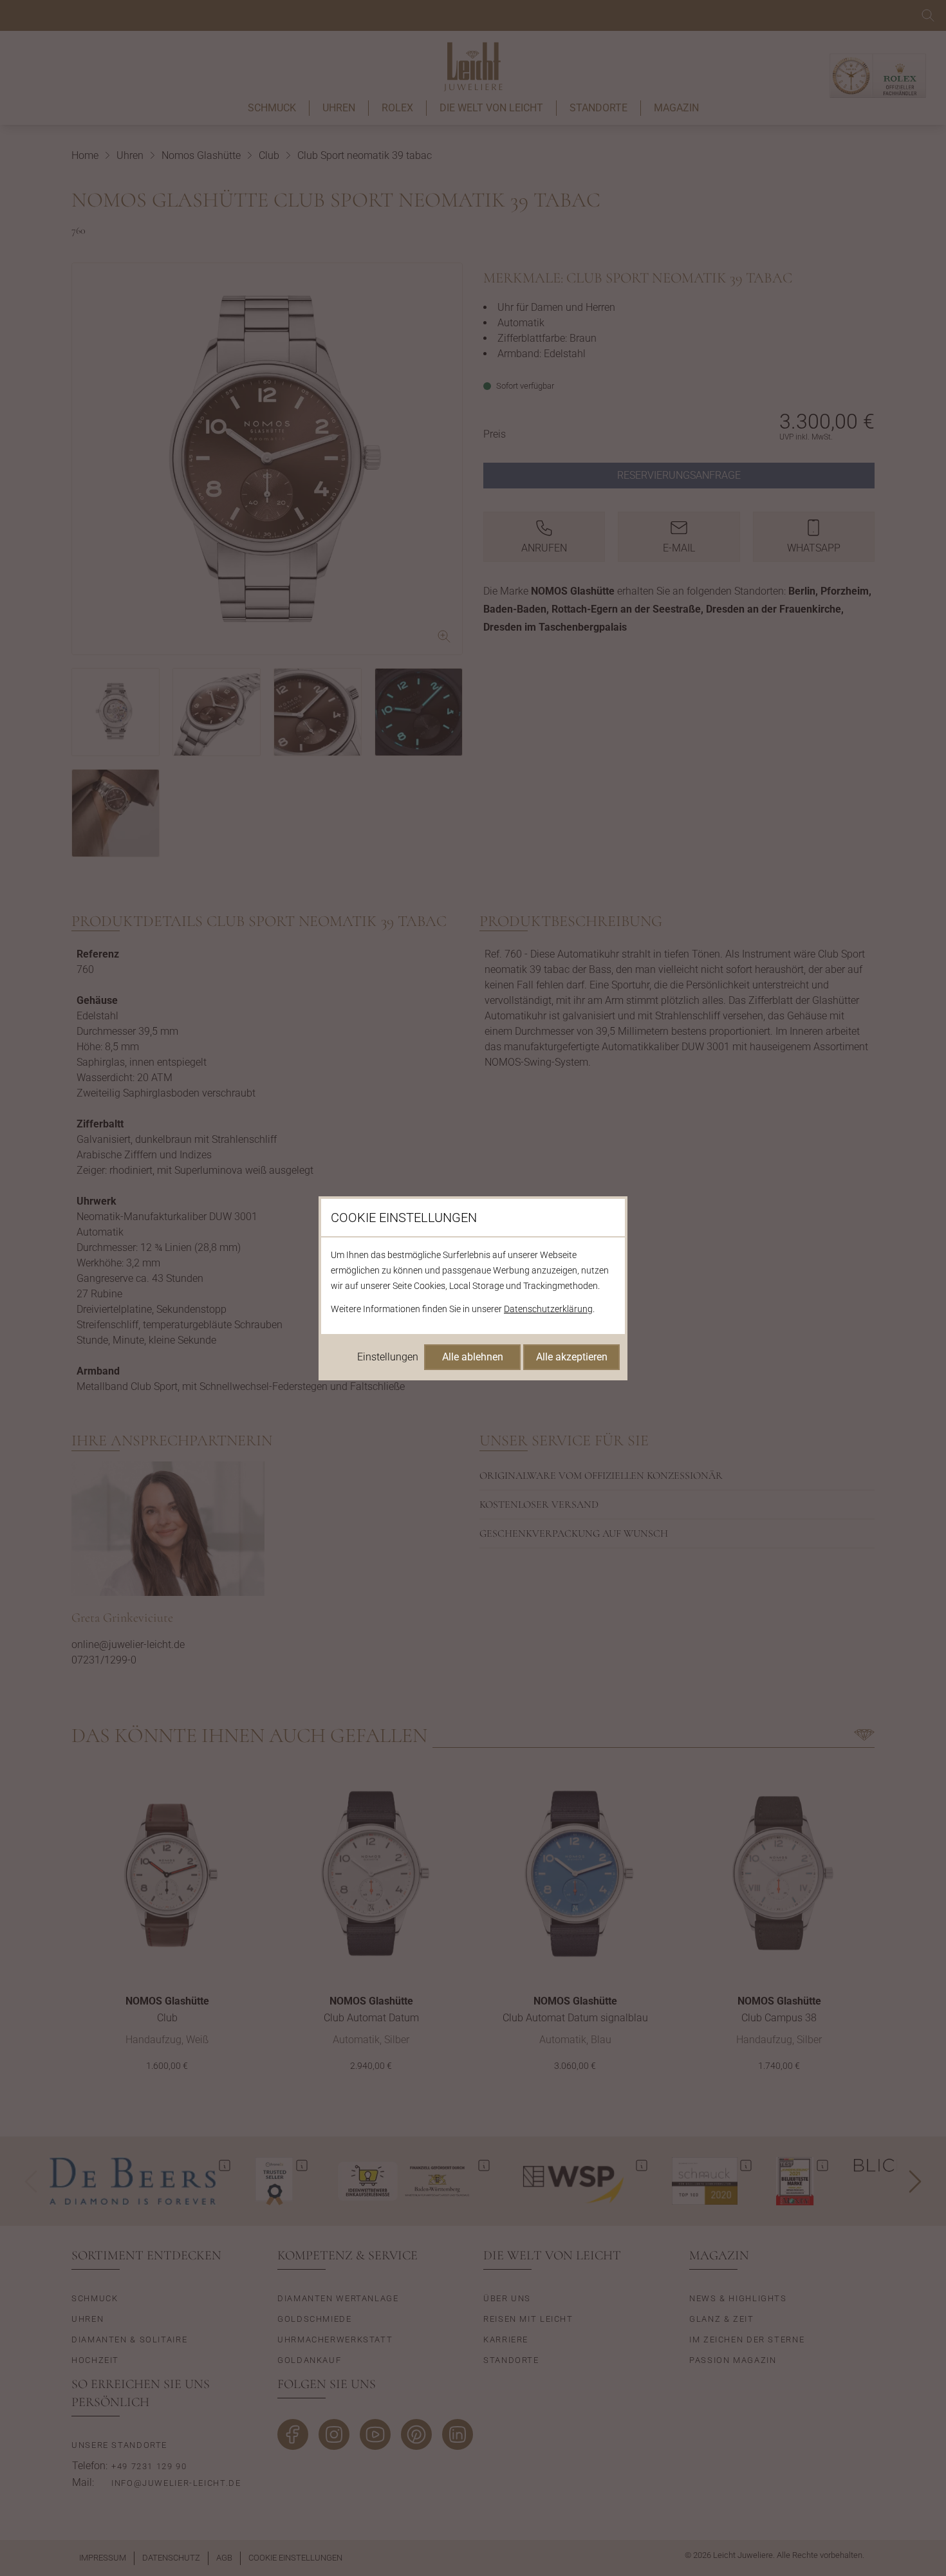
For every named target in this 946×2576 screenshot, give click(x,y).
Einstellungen (388, 1357)
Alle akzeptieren (572, 1357)
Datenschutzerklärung (548, 1309)
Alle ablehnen (473, 1357)
